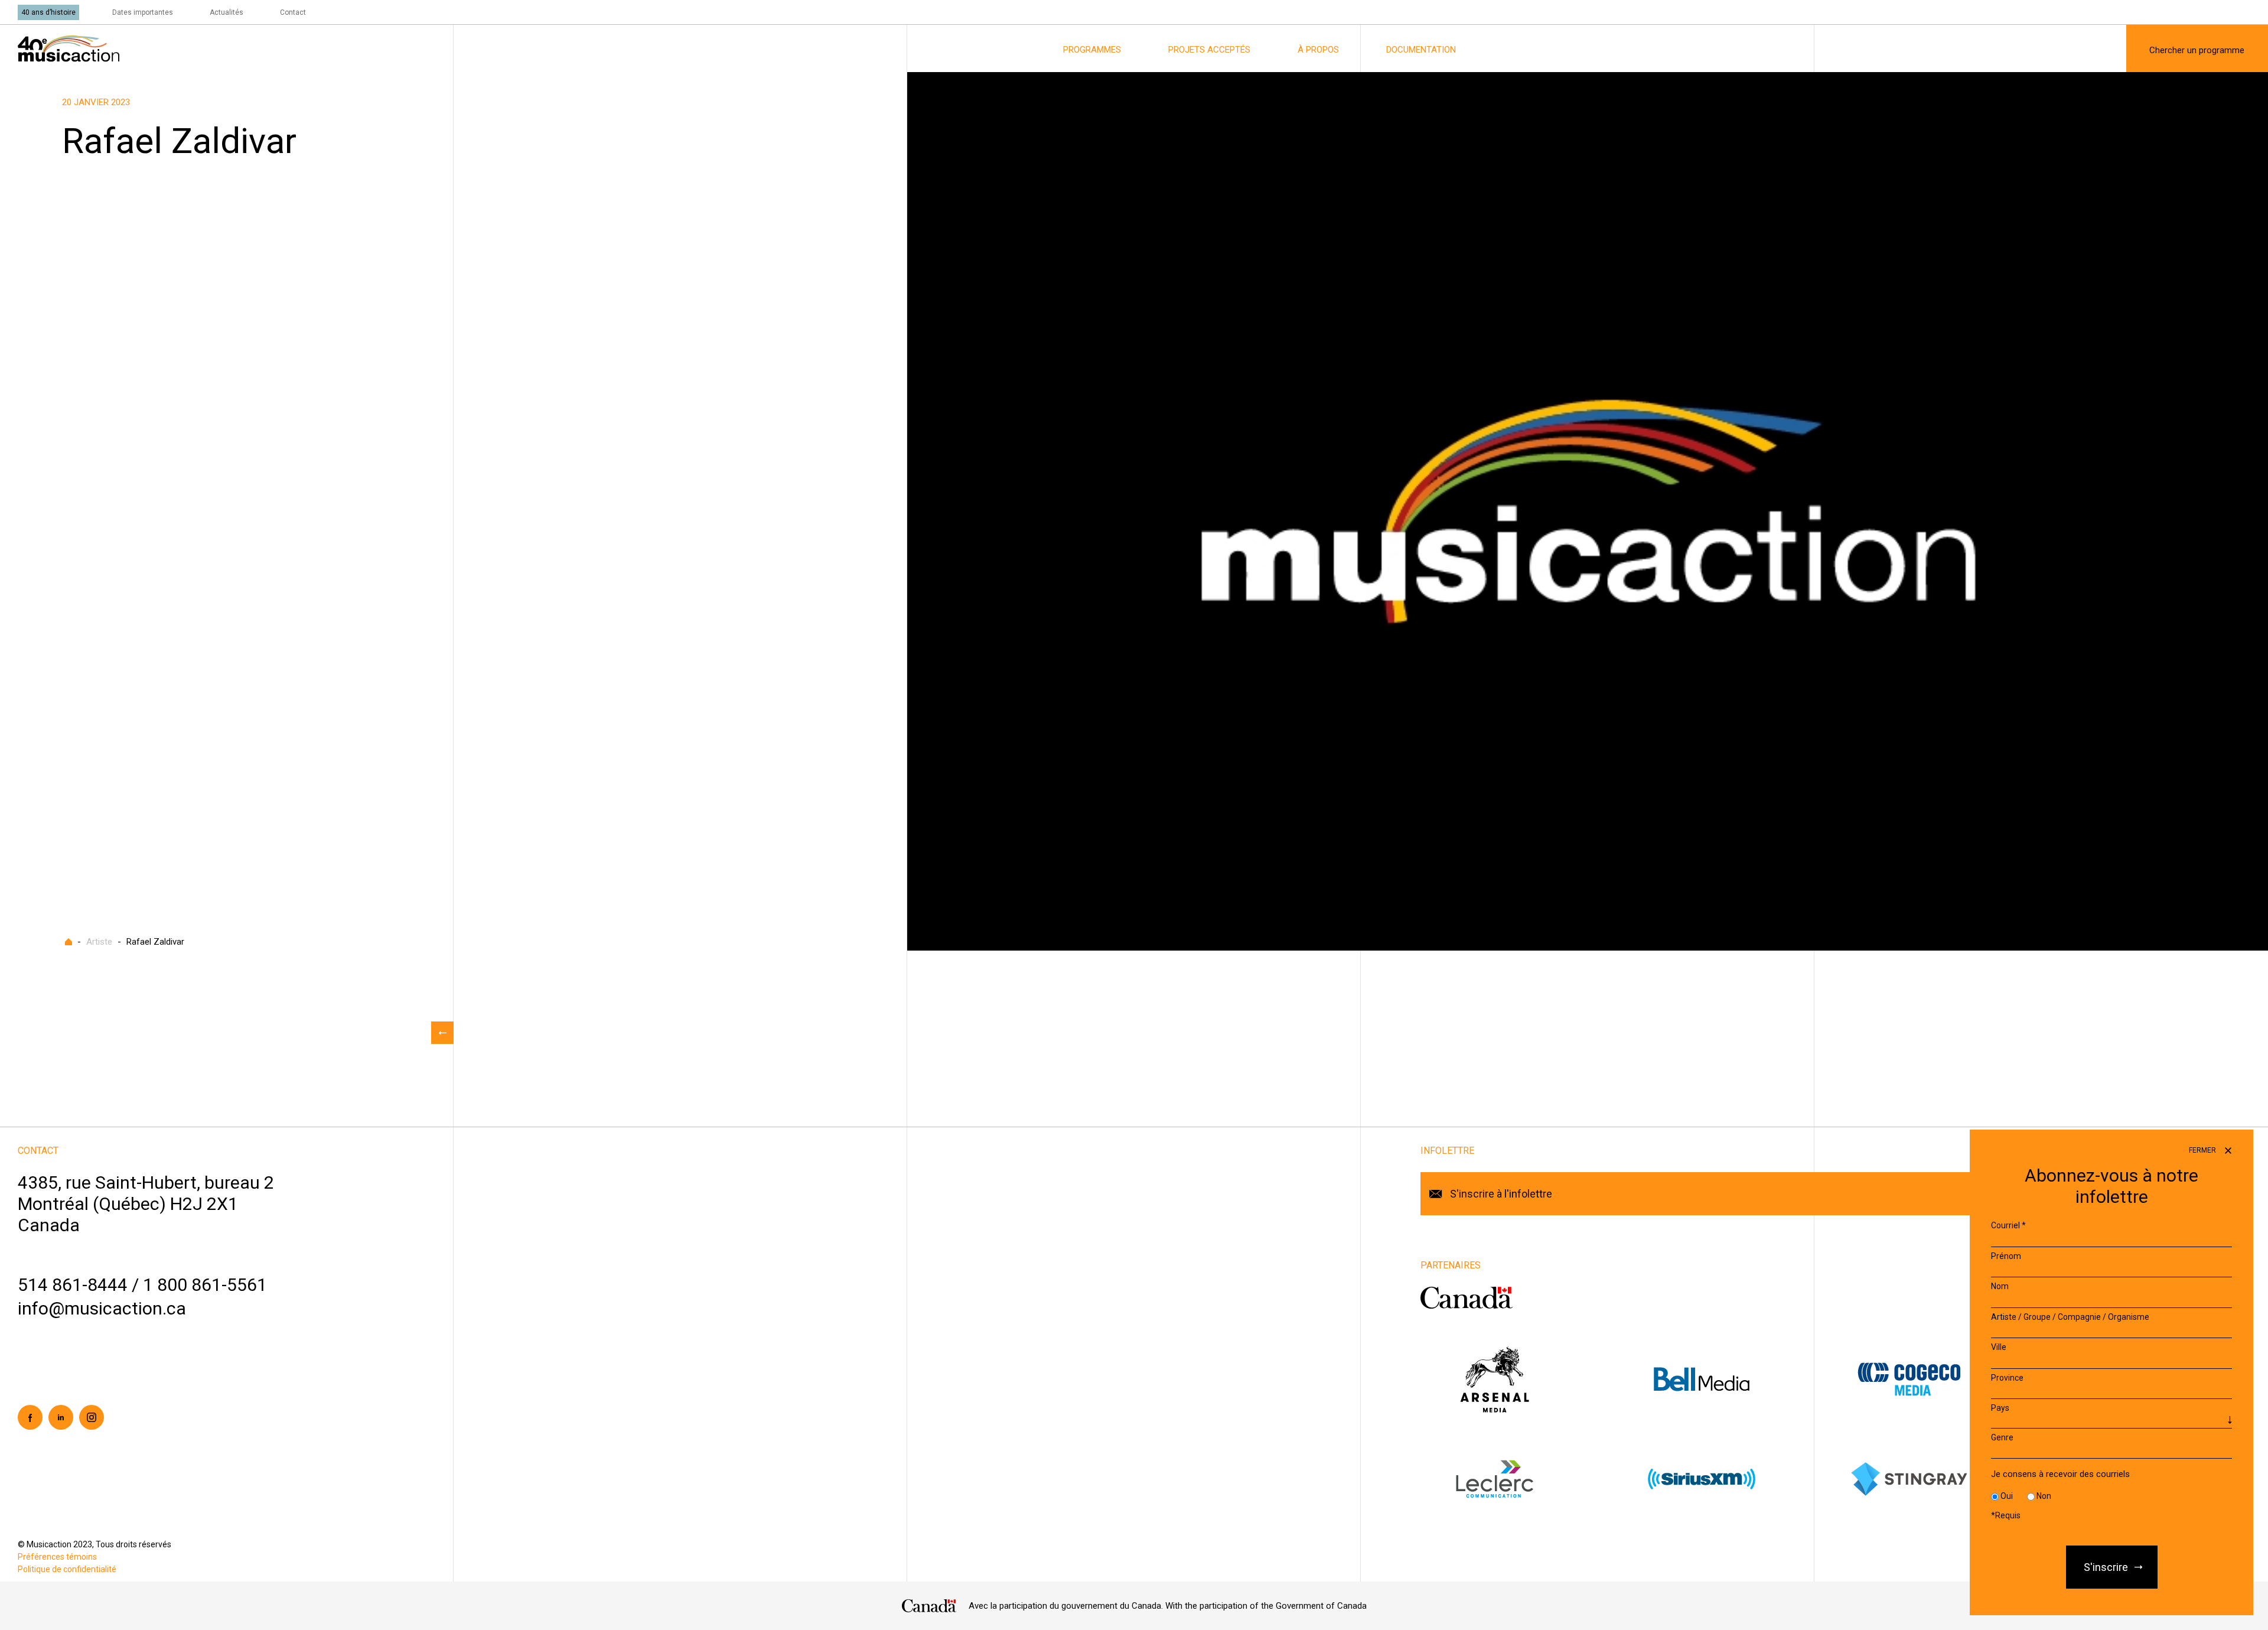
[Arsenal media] (1524, 1379)
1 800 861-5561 (205, 1285)
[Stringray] (1939, 1478)
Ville (1999, 1347)
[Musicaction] (69, 48)
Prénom (2006, 1256)
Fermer (2203, 1150)
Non (2044, 1496)
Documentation (1421, 50)
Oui (2007, 1496)
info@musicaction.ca (102, 1308)
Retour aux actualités (442, 1033)
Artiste (99, 942)
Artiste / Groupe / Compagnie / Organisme (2070, 1317)
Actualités (227, 12)
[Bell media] (1731, 1379)
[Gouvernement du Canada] (1467, 1297)
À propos (1318, 50)
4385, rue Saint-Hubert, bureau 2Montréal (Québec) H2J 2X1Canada (146, 1204)
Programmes (1092, 50)
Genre (2002, 1437)
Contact (293, 12)
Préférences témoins (57, 1557)
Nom (2000, 1286)
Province (2007, 1378)
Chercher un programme (2197, 50)
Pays (2000, 1408)
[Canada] (929, 1606)
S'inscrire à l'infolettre (1501, 1194)
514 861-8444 (73, 1285)
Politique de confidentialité (67, 1569)
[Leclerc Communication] (1524, 1478)
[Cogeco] (1939, 1379)
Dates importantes (143, 12)
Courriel (2008, 1225)
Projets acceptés (1209, 50)
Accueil (69, 942)
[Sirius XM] (1731, 1478)
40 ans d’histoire (48, 12)
